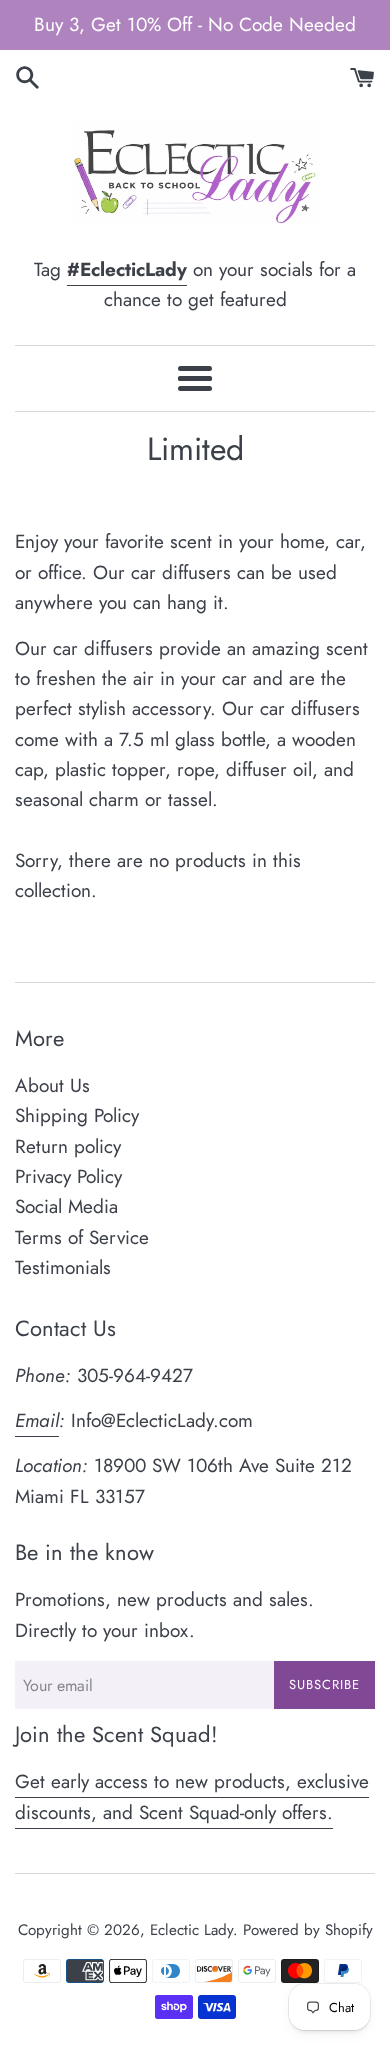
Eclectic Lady (191, 1930)
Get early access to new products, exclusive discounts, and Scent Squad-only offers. (192, 1796)
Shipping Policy (77, 1115)
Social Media (66, 1206)
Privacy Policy (68, 1176)
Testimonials (63, 1267)
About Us (52, 1085)
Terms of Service (82, 1237)
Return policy (68, 1146)
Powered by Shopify (308, 1930)
